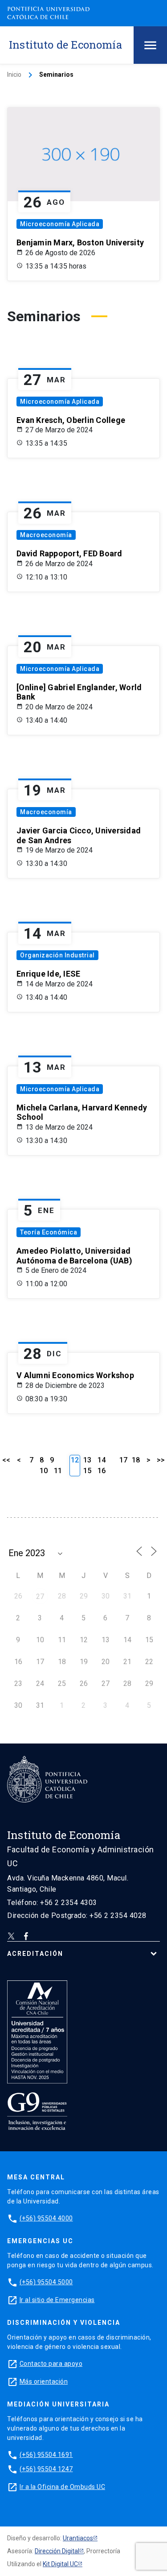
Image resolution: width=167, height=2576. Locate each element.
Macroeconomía (46, 535)
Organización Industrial (57, 955)
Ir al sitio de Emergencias (57, 2300)
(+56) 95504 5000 (46, 2282)
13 (87, 1460)
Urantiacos (78, 2538)
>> (161, 1460)
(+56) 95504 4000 (46, 2218)
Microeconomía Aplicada (60, 224)
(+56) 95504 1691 (46, 2455)
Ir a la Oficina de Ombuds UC (62, 2487)
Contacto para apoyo (51, 2364)
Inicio (14, 75)
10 (44, 1471)
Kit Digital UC (60, 2564)
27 (40, 1597)
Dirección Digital (57, 2551)
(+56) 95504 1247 (46, 2469)
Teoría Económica (49, 1232)
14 (102, 1460)
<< (6, 1460)
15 (87, 1471)
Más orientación (44, 2381)
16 (102, 1471)
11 (58, 1471)
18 (136, 1460)
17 (123, 1460)
